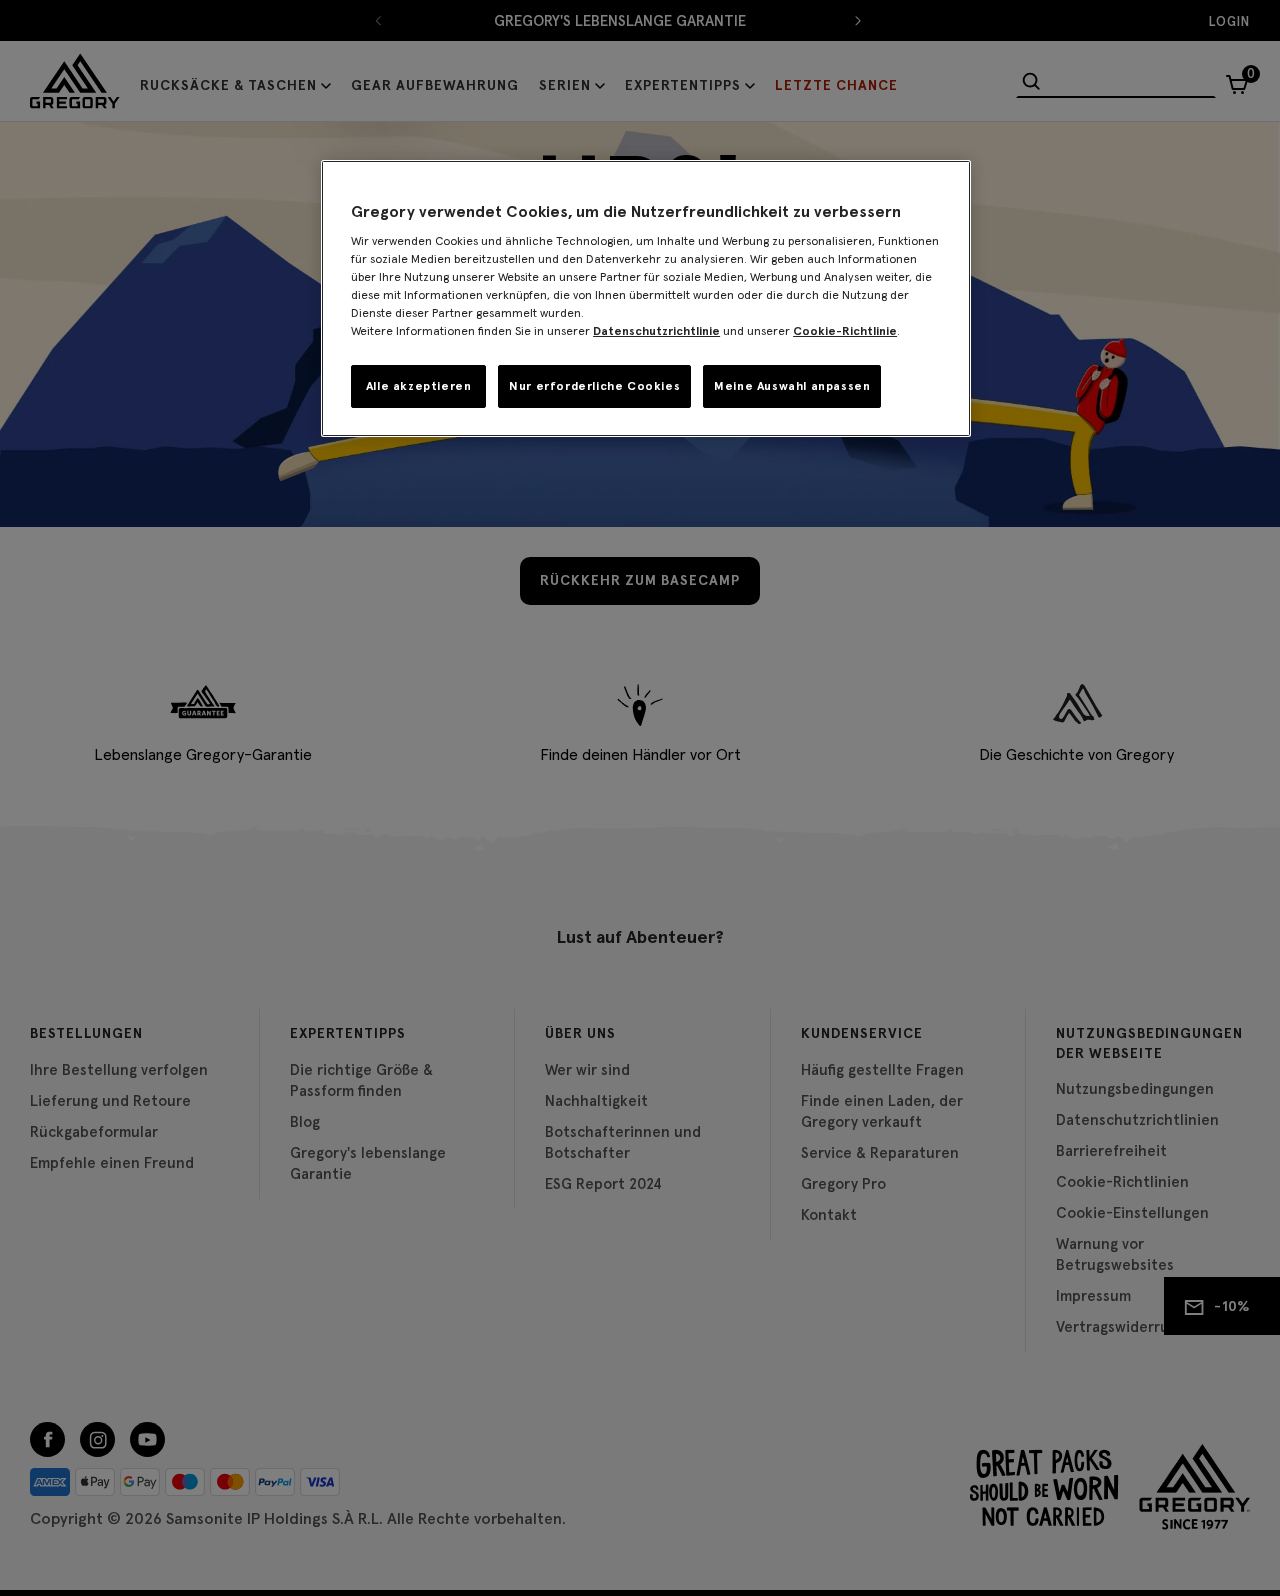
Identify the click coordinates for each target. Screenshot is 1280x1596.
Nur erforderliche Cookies (594, 385)
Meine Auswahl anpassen (792, 385)
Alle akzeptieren (419, 385)
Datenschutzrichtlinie (656, 330)
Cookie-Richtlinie (845, 330)
